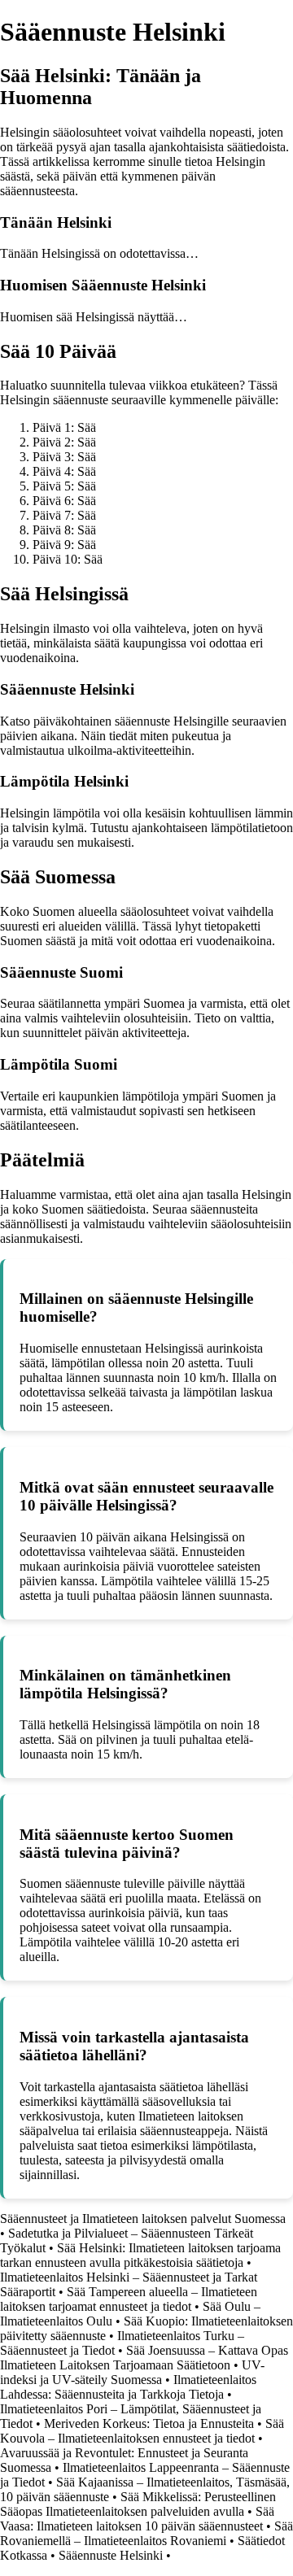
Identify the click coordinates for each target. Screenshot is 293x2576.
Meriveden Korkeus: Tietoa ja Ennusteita (149, 2423)
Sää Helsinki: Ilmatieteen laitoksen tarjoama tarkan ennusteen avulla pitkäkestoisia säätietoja (140, 2255)
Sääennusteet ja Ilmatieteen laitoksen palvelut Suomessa (143, 2219)
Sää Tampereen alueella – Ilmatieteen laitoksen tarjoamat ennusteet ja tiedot (129, 2299)
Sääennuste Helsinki (111, 2555)
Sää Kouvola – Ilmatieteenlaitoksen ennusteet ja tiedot (142, 2431)
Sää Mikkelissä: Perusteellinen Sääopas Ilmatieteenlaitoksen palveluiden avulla (138, 2504)
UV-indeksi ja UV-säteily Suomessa (132, 2372)
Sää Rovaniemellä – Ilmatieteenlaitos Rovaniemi (146, 2533)
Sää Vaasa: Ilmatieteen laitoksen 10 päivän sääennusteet (137, 2519)
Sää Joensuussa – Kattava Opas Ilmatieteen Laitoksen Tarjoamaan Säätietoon (144, 2358)
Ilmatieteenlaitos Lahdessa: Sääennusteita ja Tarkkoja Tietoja (128, 2387)
